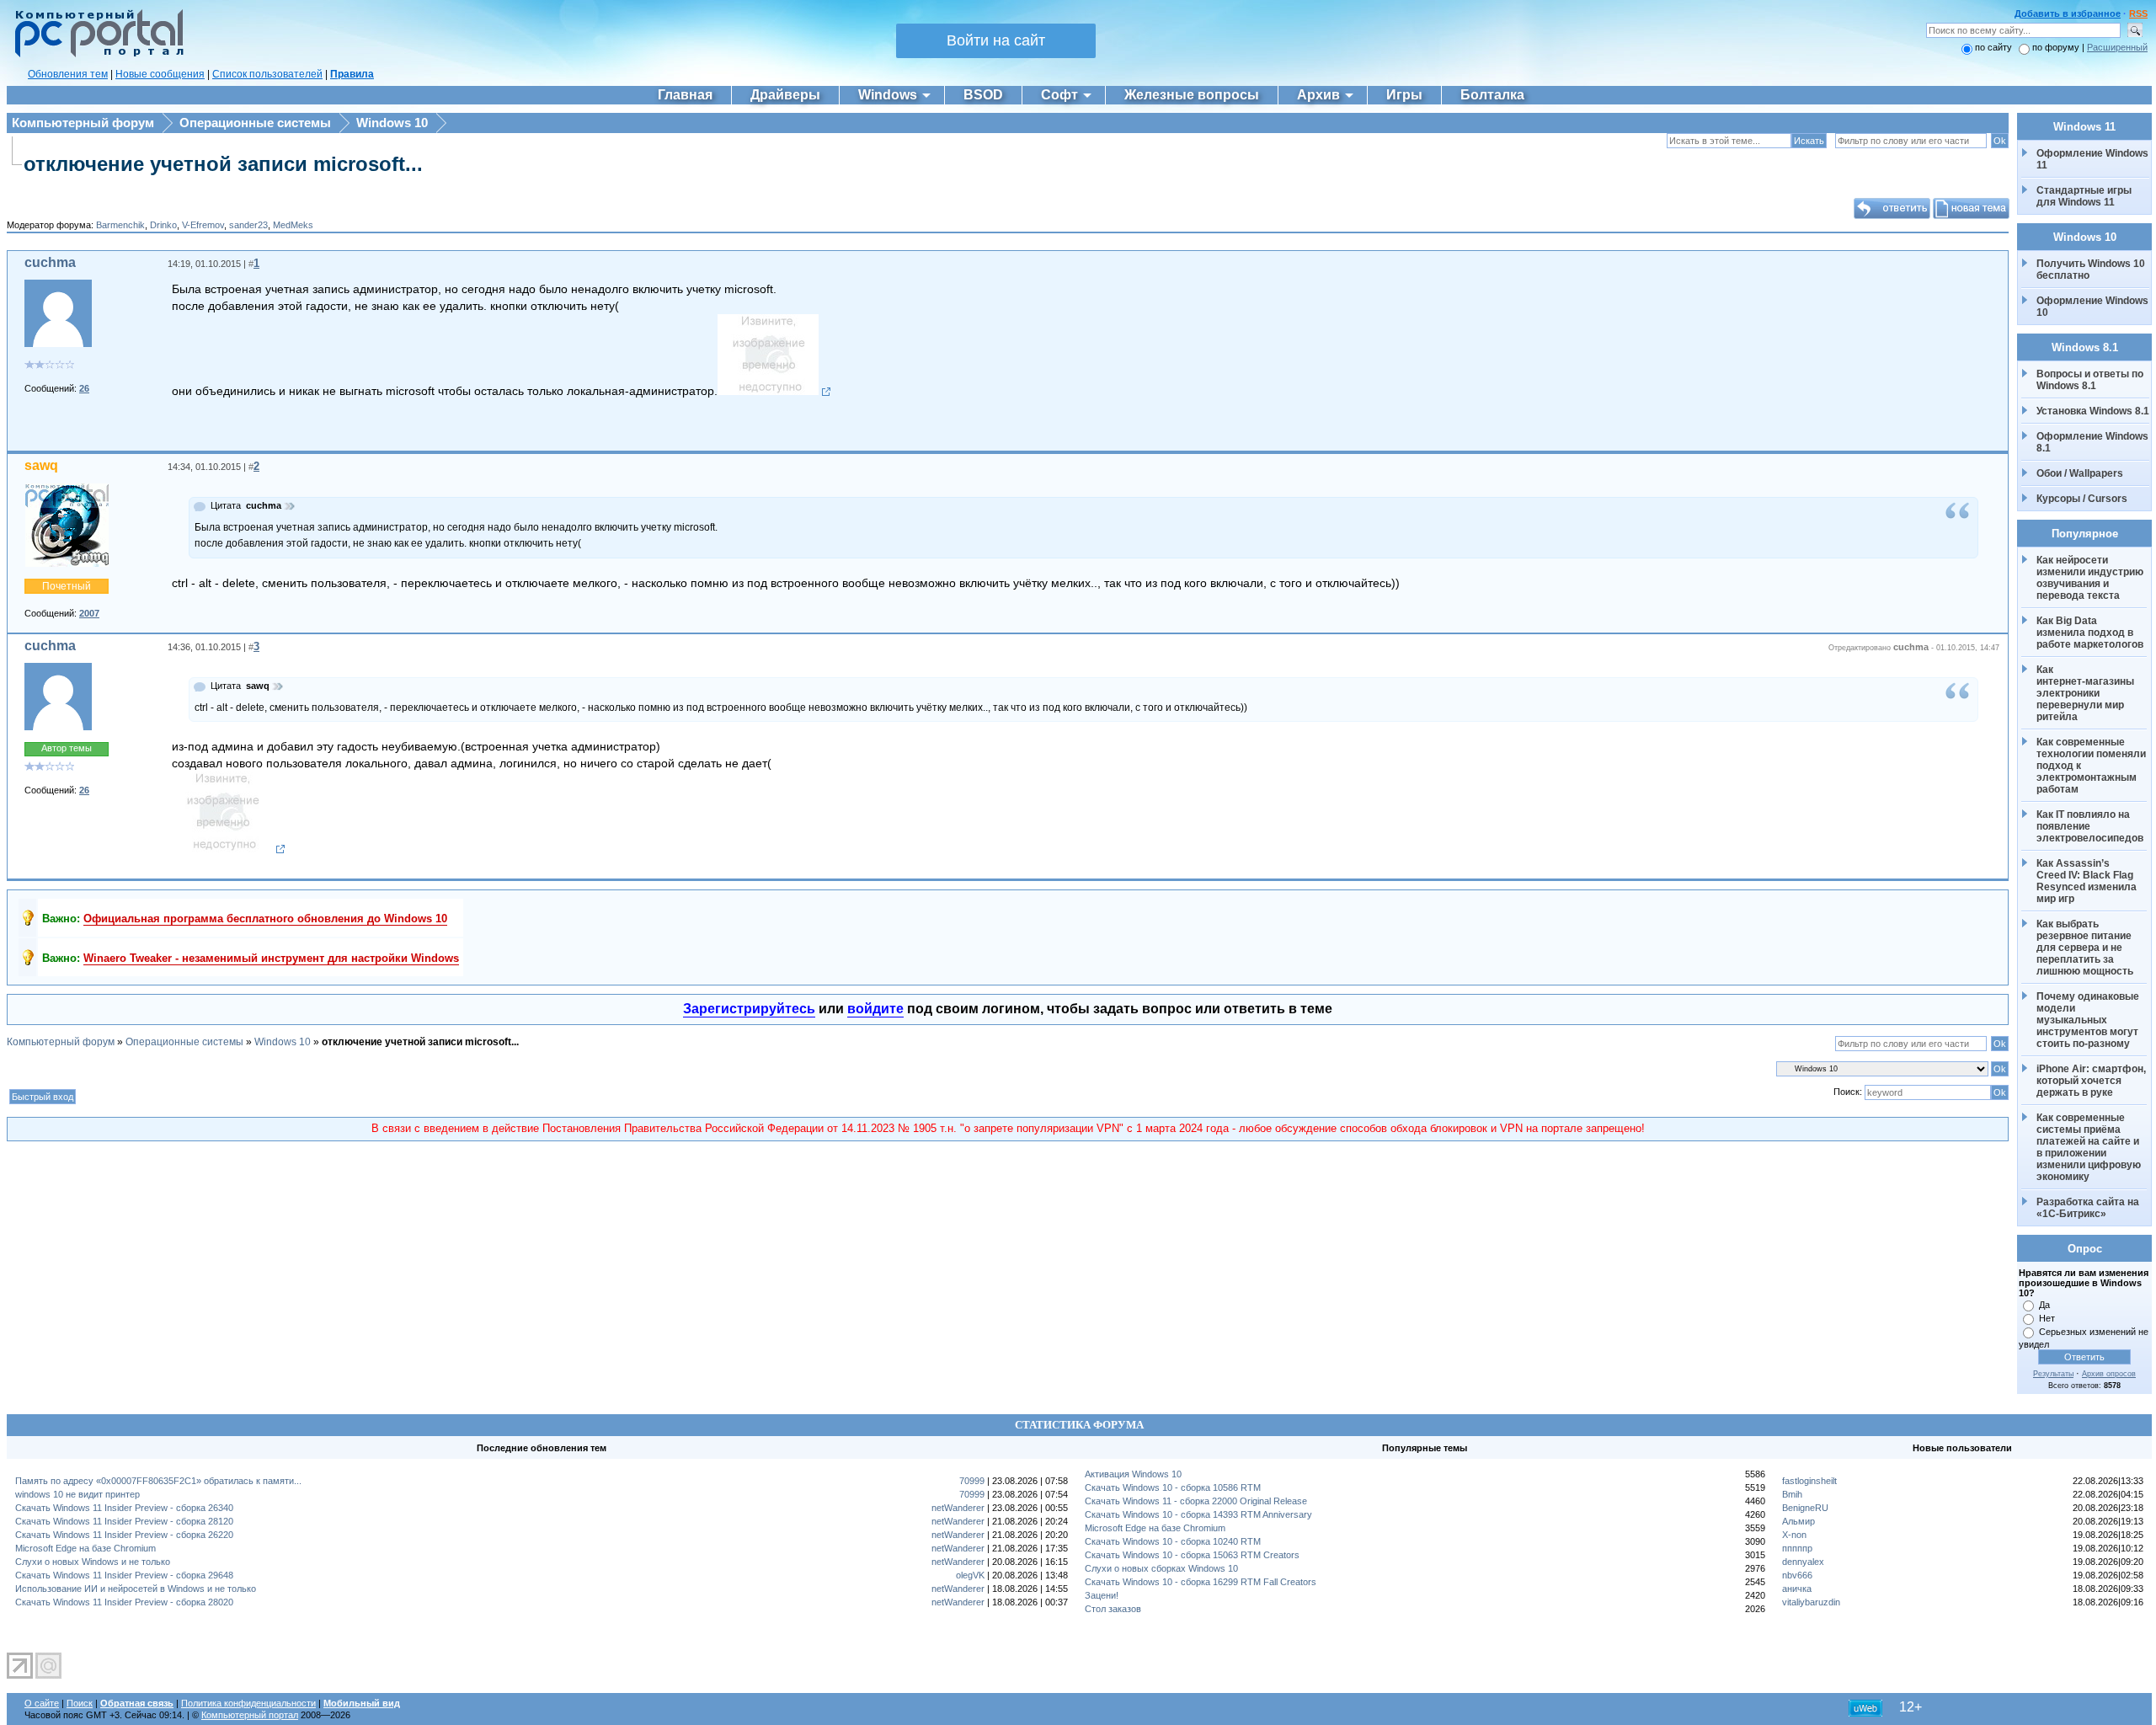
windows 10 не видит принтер (77, 1494)
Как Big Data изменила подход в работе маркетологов (2090, 633)
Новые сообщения (160, 74)
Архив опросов (2109, 1374)
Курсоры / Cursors (2082, 499)
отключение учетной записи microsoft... (223, 164)
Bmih (1792, 1494)
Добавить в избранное (2068, 13)
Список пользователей (267, 74)
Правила (352, 74)
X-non (1794, 1535)
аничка (1797, 1589)
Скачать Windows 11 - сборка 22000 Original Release (1196, 1501)
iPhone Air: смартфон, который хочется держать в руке (2092, 1081)
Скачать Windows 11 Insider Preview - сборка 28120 (124, 1521)
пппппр (1797, 1548)
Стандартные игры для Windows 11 (2084, 196)
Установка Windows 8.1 (2093, 411)
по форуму (2057, 47)
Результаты (2053, 1374)
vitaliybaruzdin (1811, 1602)
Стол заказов (1113, 1609)
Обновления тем (68, 74)
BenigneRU (1805, 1508)
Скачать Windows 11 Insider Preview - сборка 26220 (124, 1535)
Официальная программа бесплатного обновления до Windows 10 (265, 919)
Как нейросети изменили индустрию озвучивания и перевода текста (2091, 578)
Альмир (1798, 1521)
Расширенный (2117, 47)
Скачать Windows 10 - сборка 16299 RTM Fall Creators (1201, 1582)
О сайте (42, 1703)
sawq (41, 465)
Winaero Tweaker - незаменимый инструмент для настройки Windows (271, 958)
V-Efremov (203, 225)
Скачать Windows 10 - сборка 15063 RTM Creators (1192, 1555)
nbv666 (1797, 1575)
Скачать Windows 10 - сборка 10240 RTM (1173, 1541)
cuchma (50, 262)
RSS (2138, 13)
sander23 (248, 225)
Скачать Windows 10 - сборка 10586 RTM (1173, 1487)
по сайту (1993, 47)
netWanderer (958, 1508)
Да (2044, 1305)
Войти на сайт (996, 40)
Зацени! (1102, 1595)
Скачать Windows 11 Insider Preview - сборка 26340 (124, 1508)
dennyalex (1803, 1562)
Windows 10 (392, 123)
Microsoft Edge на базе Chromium (85, 1548)
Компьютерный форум (83, 123)
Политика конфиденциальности (248, 1703)
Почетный (67, 586)
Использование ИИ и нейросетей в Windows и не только (136, 1589)
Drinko (163, 225)
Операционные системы (255, 123)
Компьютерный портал (250, 1715)
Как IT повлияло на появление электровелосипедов (2090, 826)
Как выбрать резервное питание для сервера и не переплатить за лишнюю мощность (2085, 948)
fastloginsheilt (1809, 1481)
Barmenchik (120, 225)
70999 (972, 1481)
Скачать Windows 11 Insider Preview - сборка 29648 (124, 1575)
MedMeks (293, 225)
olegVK (970, 1575)
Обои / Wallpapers (2080, 473)
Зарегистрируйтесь (749, 1009)
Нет (2047, 1318)
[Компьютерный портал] (95, 55)
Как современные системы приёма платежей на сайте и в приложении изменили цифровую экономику (2090, 1147)
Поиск (80, 1703)
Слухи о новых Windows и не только (93, 1562)
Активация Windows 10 (1133, 1474)
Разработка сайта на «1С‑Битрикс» (2089, 1208)
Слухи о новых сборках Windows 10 (1161, 1568)
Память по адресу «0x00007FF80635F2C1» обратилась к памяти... (158, 1481)
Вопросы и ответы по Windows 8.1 (2090, 380)
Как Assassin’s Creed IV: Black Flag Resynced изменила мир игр (2088, 881)
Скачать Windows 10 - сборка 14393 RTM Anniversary (1198, 1514)
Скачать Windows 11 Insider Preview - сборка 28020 (124, 1602)
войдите (875, 1009)
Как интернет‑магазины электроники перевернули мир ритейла (2087, 693)
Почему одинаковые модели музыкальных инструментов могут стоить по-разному (2089, 1020)
